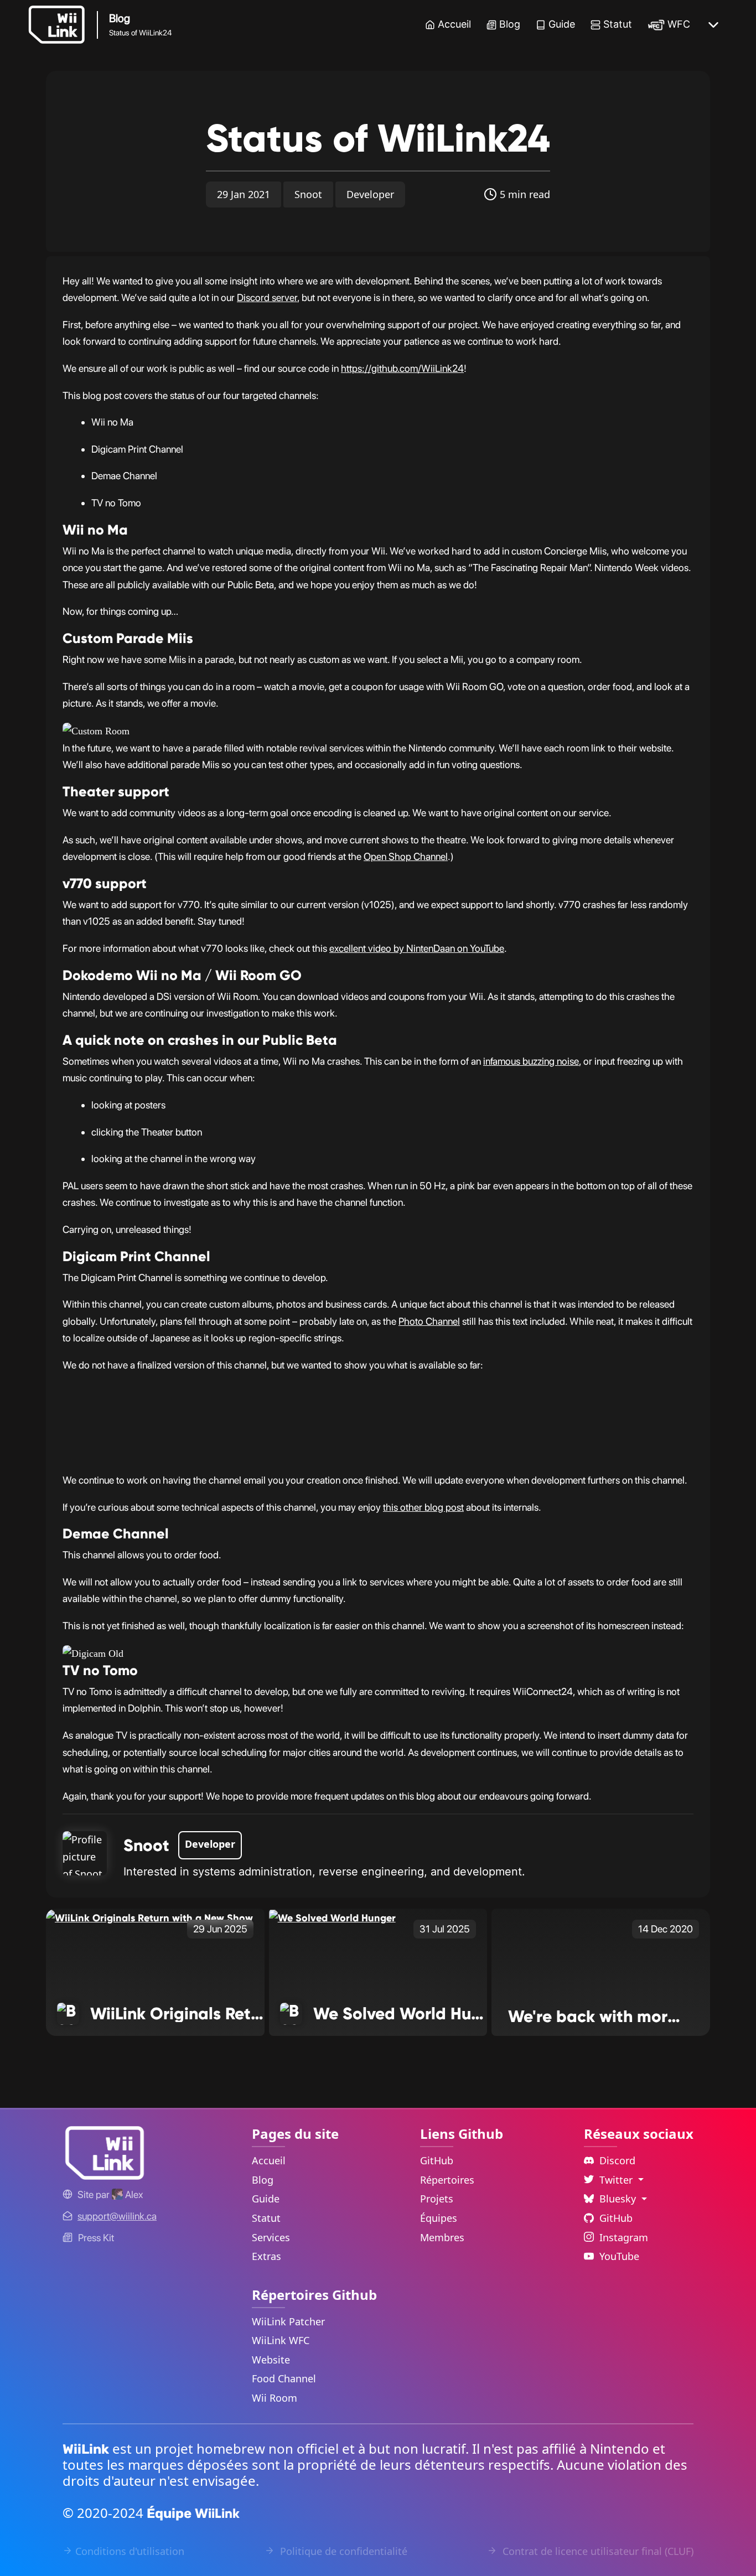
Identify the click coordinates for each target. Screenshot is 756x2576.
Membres (442, 2237)
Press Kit (96, 2238)
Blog (510, 24)
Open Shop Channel (406, 856)
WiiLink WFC (281, 2340)
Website (271, 2360)
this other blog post (423, 1507)
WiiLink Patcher (288, 2321)
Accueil (454, 24)
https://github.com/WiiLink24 (402, 368)
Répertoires (447, 2180)
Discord (617, 2160)
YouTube (619, 2256)
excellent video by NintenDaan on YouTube (417, 948)
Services (271, 2237)
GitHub (437, 2160)
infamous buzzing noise (531, 1061)
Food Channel (284, 2378)
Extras (266, 2256)
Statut (618, 24)
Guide (562, 24)
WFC (679, 24)
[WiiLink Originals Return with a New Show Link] (149, 1917)
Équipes (439, 2218)
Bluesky (619, 2199)
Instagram (624, 2237)
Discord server (267, 297)
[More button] (713, 25)
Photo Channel (429, 1321)
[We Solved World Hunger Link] (332, 1917)
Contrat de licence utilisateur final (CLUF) (597, 2551)
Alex (133, 2194)
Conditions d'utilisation (130, 2551)
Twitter (617, 2180)
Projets (437, 2199)
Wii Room (275, 2398)
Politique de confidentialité (342, 2551)
